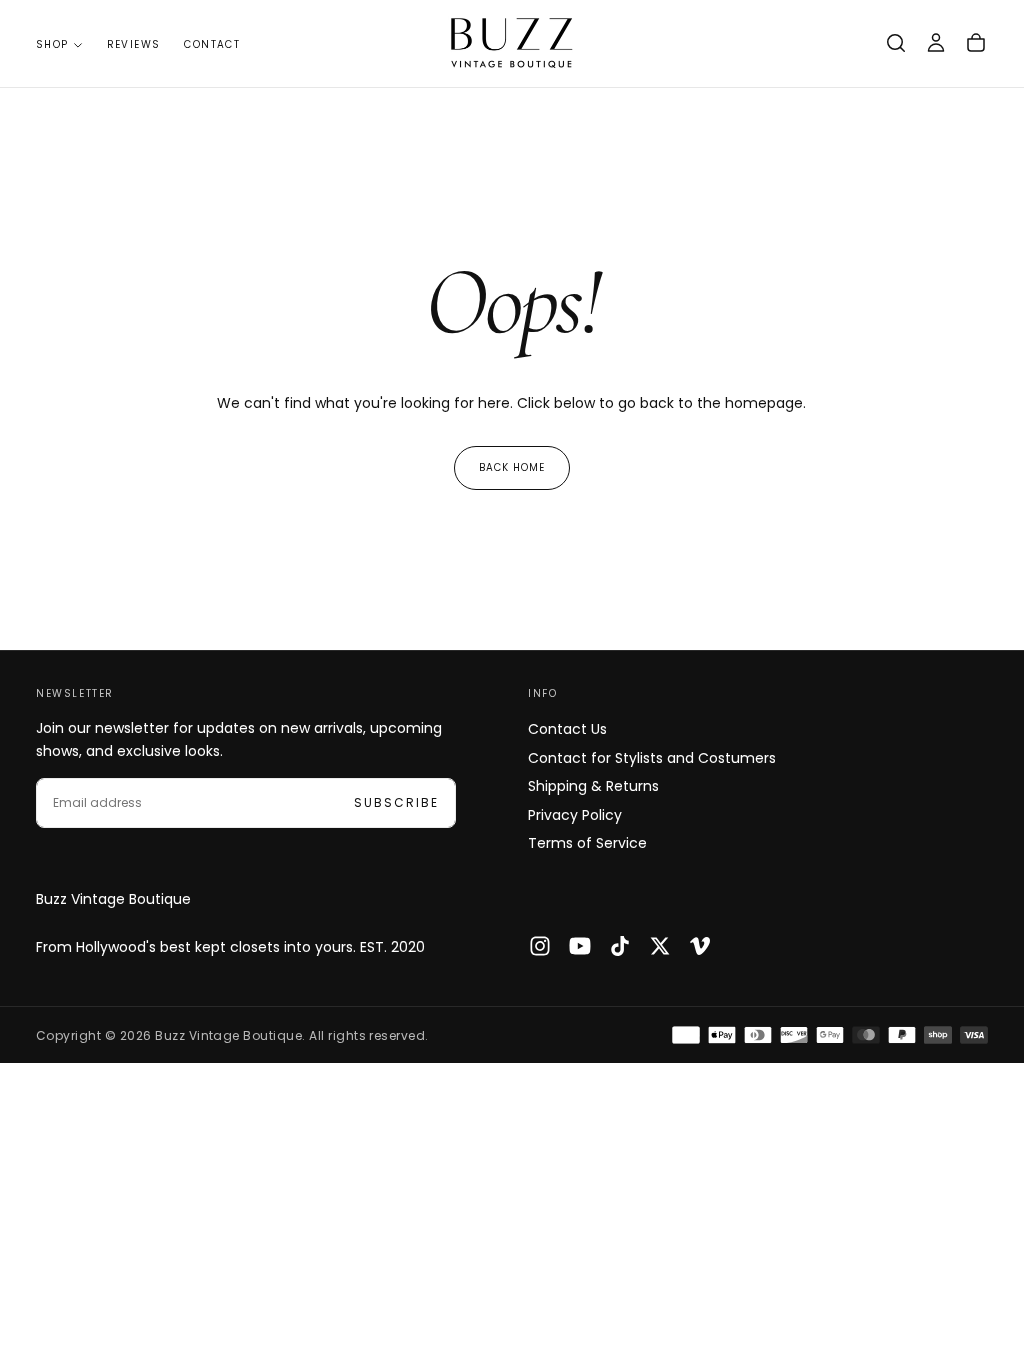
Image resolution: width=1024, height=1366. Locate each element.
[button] (896, 43)
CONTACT (212, 44)
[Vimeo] (700, 946)
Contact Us (567, 729)
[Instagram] (540, 946)
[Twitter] (660, 946)
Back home (512, 467)
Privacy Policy (575, 815)
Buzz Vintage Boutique (113, 899)
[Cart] (976, 43)
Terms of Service (587, 843)
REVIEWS (134, 44)
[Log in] (936, 43)
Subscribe (396, 802)
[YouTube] (580, 946)
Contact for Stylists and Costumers (652, 758)
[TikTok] (620, 946)
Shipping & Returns (593, 786)
